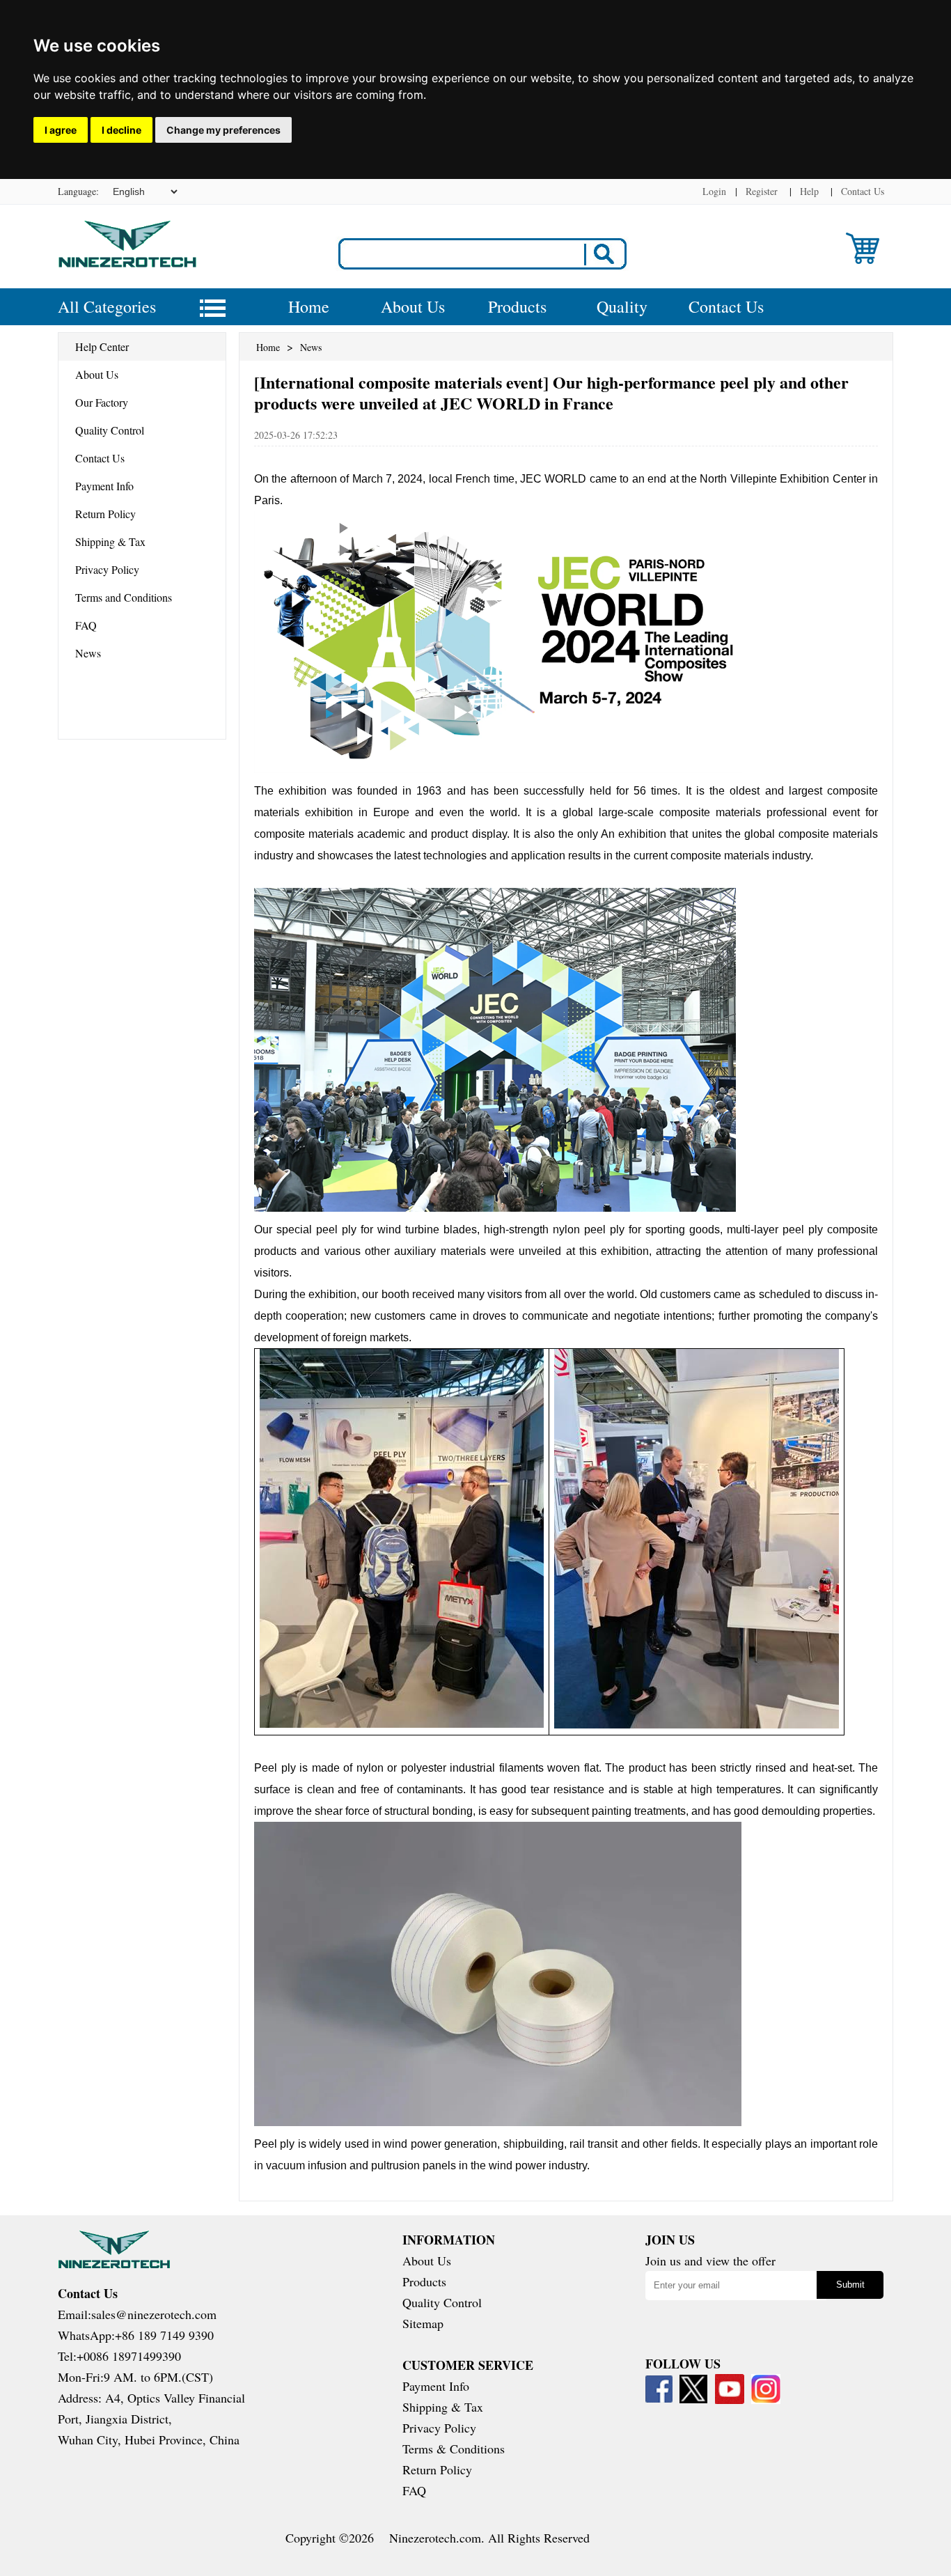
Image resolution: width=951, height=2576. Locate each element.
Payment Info (104, 486)
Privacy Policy (107, 569)
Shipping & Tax (110, 541)
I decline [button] (121, 130)
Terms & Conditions (454, 2449)
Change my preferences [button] (223, 130)
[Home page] (127, 264)
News (88, 653)
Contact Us (863, 191)
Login (714, 191)
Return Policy (105, 514)
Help (809, 191)
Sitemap (423, 2323)
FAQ (86, 625)
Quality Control (110, 430)
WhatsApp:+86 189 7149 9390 (136, 2335)
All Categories (107, 306)
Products (517, 306)
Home (309, 306)
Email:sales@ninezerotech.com (137, 2314)
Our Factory (102, 402)
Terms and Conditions (124, 597)
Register (762, 191)
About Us (413, 306)
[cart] (863, 259)
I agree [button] (61, 130)
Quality (622, 306)
